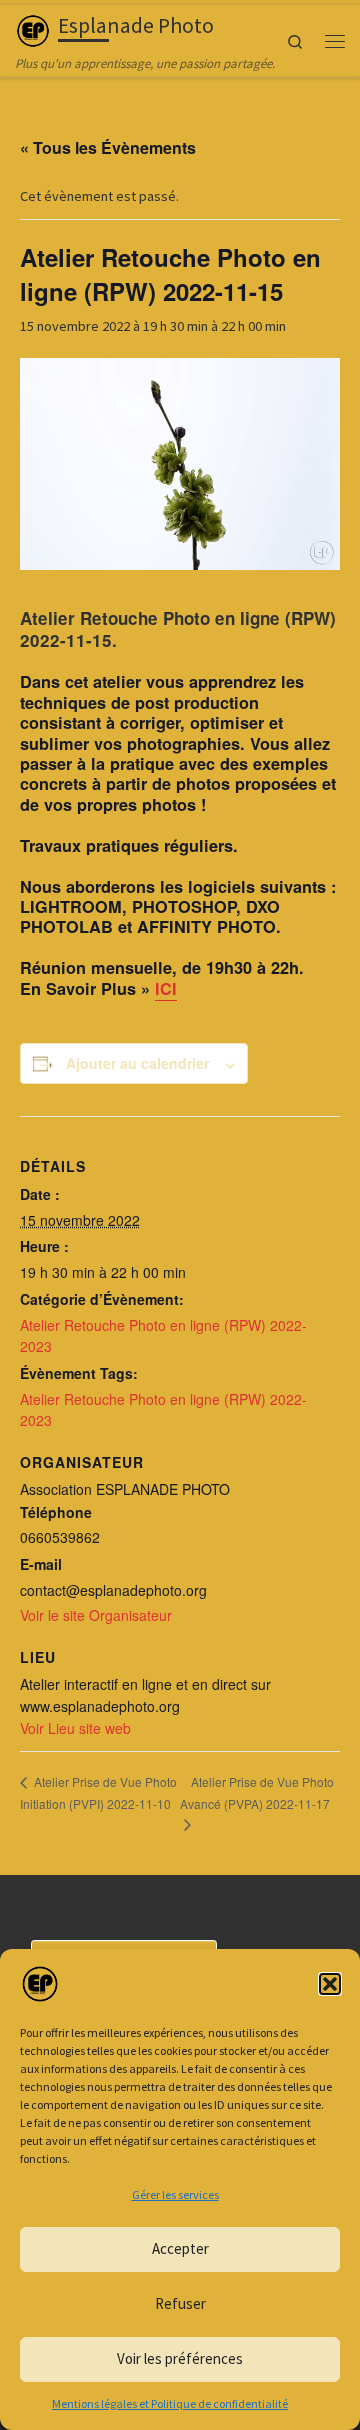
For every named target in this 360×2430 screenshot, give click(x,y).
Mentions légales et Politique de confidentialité (170, 2403)
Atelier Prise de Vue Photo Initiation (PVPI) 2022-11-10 (98, 1792)
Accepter (180, 2248)
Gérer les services (175, 2194)
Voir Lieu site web (75, 1728)
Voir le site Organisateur (96, 1615)
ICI (166, 988)
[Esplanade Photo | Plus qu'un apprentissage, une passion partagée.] (33, 28)
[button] (330, 1984)
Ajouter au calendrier (137, 1063)
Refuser (180, 2303)
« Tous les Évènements (108, 147)
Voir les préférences (180, 2358)
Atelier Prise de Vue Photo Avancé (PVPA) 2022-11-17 (257, 1792)
